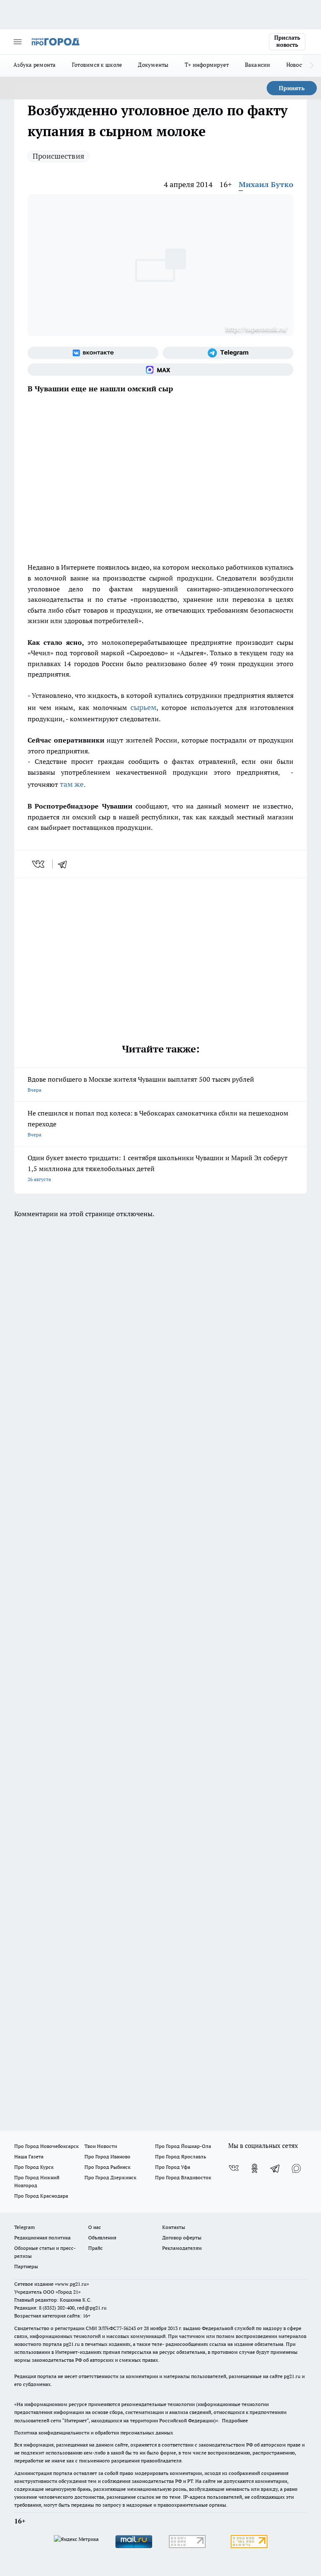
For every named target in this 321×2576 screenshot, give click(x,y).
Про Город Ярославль (181, 2156)
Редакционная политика (42, 2238)
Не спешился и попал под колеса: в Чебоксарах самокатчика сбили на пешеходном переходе (158, 1123)
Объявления (102, 2238)
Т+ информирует (207, 65)
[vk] (39, 864)
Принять (292, 88)
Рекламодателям (182, 2248)
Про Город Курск (34, 2167)
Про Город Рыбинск (107, 2167)
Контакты (174, 2227)
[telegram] (65, 864)
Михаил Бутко (266, 184)
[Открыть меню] (18, 42)
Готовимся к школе (97, 65)
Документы (153, 65)
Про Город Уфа (173, 2167)
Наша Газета (29, 2156)
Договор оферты (182, 2238)
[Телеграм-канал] (228, 353)
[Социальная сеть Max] (160, 370)
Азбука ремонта (35, 65)
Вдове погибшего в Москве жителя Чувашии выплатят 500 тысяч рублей (141, 1084)
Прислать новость (287, 41)
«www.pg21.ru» (72, 2284)
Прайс (96, 2248)
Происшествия (59, 156)
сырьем (143, 707)
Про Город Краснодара (41, 2196)
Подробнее (235, 2420)
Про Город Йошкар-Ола (183, 2146)
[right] (312, 66)
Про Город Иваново (107, 2156)
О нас (95, 2227)
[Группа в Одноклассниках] (255, 2168)
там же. (73, 784)
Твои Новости (101, 2146)
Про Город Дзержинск (110, 2177)
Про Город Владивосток (183, 2177)
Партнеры (26, 2266)
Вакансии (258, 65)
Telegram (24, 2227)
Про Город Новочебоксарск (46, 2146)
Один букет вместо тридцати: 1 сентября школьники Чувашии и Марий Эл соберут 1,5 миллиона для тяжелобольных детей (158, 1168)
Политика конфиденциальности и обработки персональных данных (94, 2433)
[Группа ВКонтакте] (93, 353)
